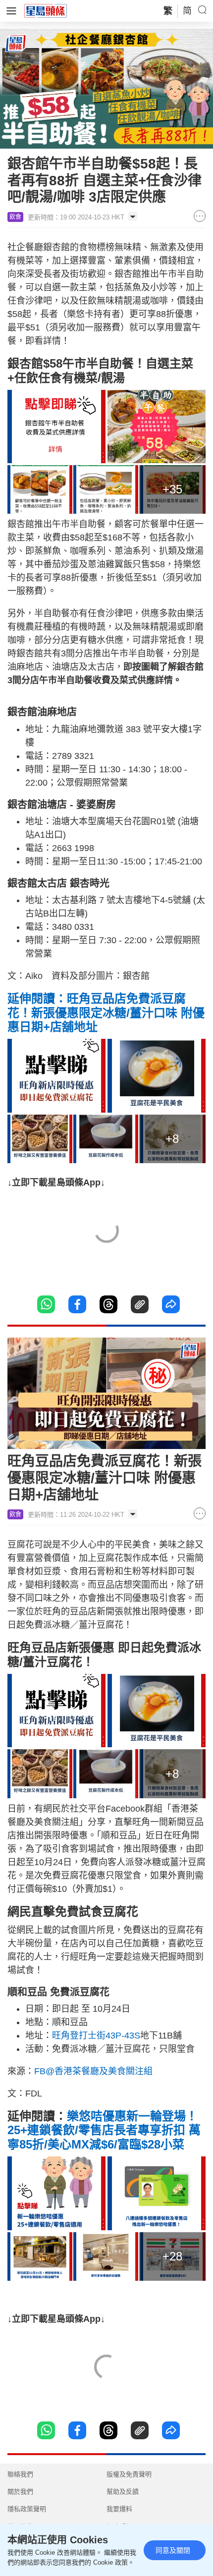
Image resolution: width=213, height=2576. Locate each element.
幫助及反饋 (123, 2492)
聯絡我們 (20, 2474)
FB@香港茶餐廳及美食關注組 (93, 2071)
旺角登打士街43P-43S (96, 2036)
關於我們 (20, 2492)
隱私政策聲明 (27, 2509)
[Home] (46, 10)
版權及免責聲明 (129, 2474)
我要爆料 (119, 2509)
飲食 (15, 217)
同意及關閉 (173, 2550)
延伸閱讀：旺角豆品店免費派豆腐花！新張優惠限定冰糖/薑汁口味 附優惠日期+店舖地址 (106, 1013)
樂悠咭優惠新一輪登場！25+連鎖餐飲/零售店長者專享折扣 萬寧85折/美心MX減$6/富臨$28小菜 (104, 2130)
